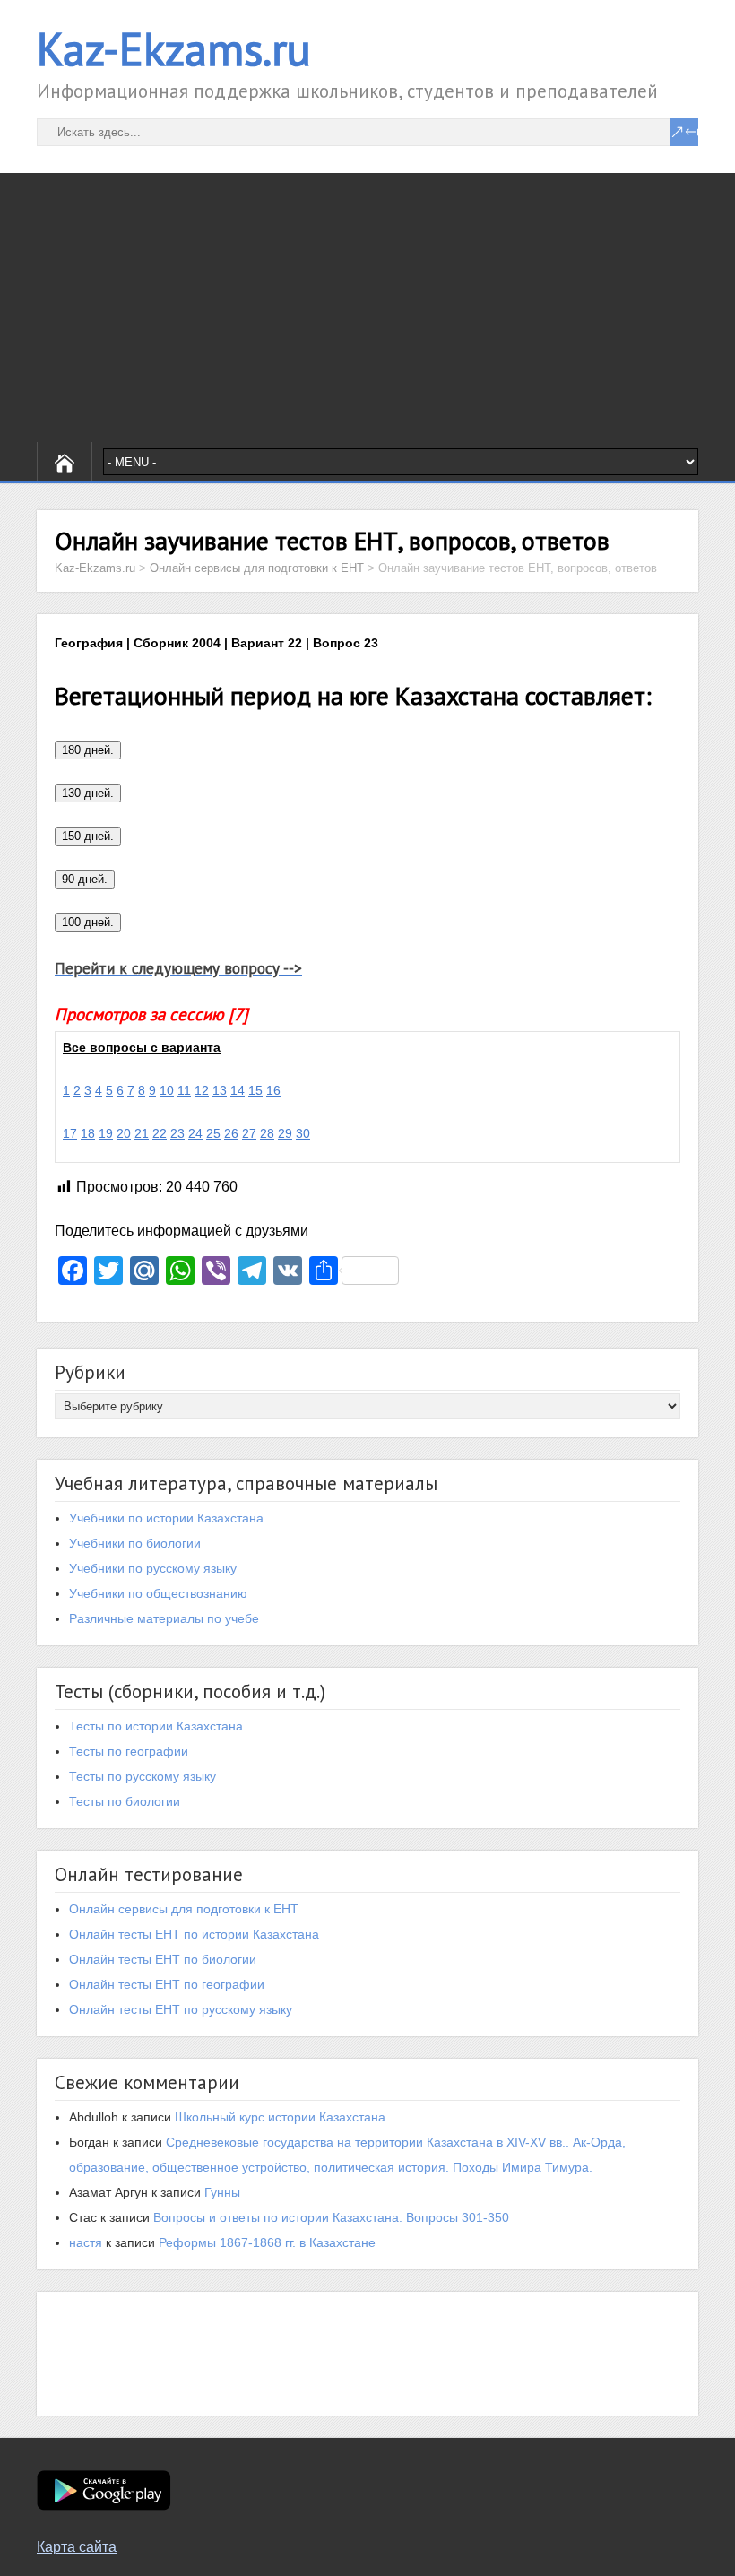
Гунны (222, 2192)
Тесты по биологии (125, 1801)
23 (177, 1133)
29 (285, 1133)
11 (184, 1090)
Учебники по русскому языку (153, 1568)
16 (273, 1090)
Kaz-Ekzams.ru (174, 49)
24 (195, 1133)
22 (160, 1133)
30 (303, 1133)
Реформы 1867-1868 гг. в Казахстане (267, 2242)
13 (220, 1090)
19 (106, 1133)
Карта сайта (77, 2547)
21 (142, 1133)
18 (88, 1133)
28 (267, 1133)
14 (238, 1090)
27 (249, 1133)
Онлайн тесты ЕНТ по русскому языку (181, 2009)
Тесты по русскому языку (143, 1776)
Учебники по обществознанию (158, 1593)
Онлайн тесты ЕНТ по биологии (163, 1959)
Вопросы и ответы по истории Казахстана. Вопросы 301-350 (331, 2217)
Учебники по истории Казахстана (166, 1518)
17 (70, 1133)
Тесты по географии (129, 1751)
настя (86, 2242)
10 (167, 1090)
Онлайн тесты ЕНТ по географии (167, 1984)
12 (202, 1090)
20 (124, 1133)
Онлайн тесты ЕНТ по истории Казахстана (194, 1934)
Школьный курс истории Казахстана (280, 2117)
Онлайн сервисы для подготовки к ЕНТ (184, 1909)
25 (213, 1133)
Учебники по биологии (135, 1543)
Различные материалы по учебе (164, 1618)
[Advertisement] (367, 308)
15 (255, 1090)
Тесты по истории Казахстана (156, 1726)
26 (231, 1133)
